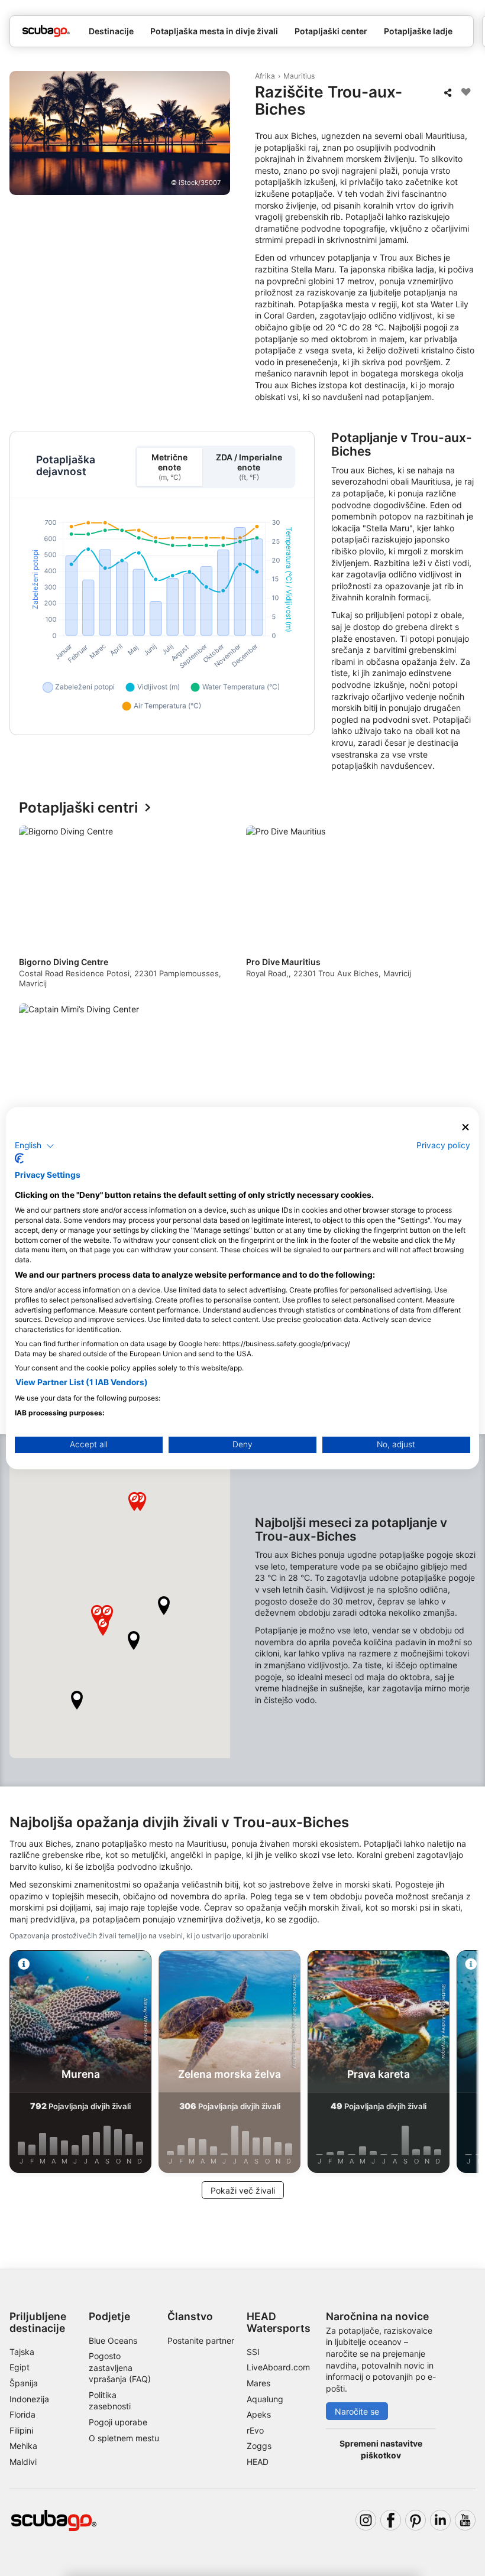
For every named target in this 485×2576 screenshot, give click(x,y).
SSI (253, 2352)
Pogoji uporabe (118, 2422)
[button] (164, 1606)
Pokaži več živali (243, 2190)
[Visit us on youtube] (465, 2520)
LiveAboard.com (278, 2367)
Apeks (259, 2414)
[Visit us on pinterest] (416, 2520)
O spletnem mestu (124, 2438)
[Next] (456, 1000)
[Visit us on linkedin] (440, 2520)
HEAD (258, 2462)
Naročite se (357, 2411)
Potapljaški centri (78, 808)
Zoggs (259, 2446)
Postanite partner (201, 2341)
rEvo (255, 2430)
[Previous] (29, 1000)
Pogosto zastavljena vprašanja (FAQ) (120, 2367)
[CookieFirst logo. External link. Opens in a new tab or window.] (19, 1158)
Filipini (21, 2430)
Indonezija (29, 2399)
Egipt (20, 2367)
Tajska (22, 2352)
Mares (258, 2383)
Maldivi (23, 2462)
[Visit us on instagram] (366, 2520)
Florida (22, 2414)
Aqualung (265, 2399)
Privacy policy (443, 1145)
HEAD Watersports (279, 2322)
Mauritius (299, 76)
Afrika (265, 76)
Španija (24, 2383)
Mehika (23, 2446)
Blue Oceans (113, 2341)
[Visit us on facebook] (391, 2520)
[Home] (46, 31)
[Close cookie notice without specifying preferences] (465, 1127)
